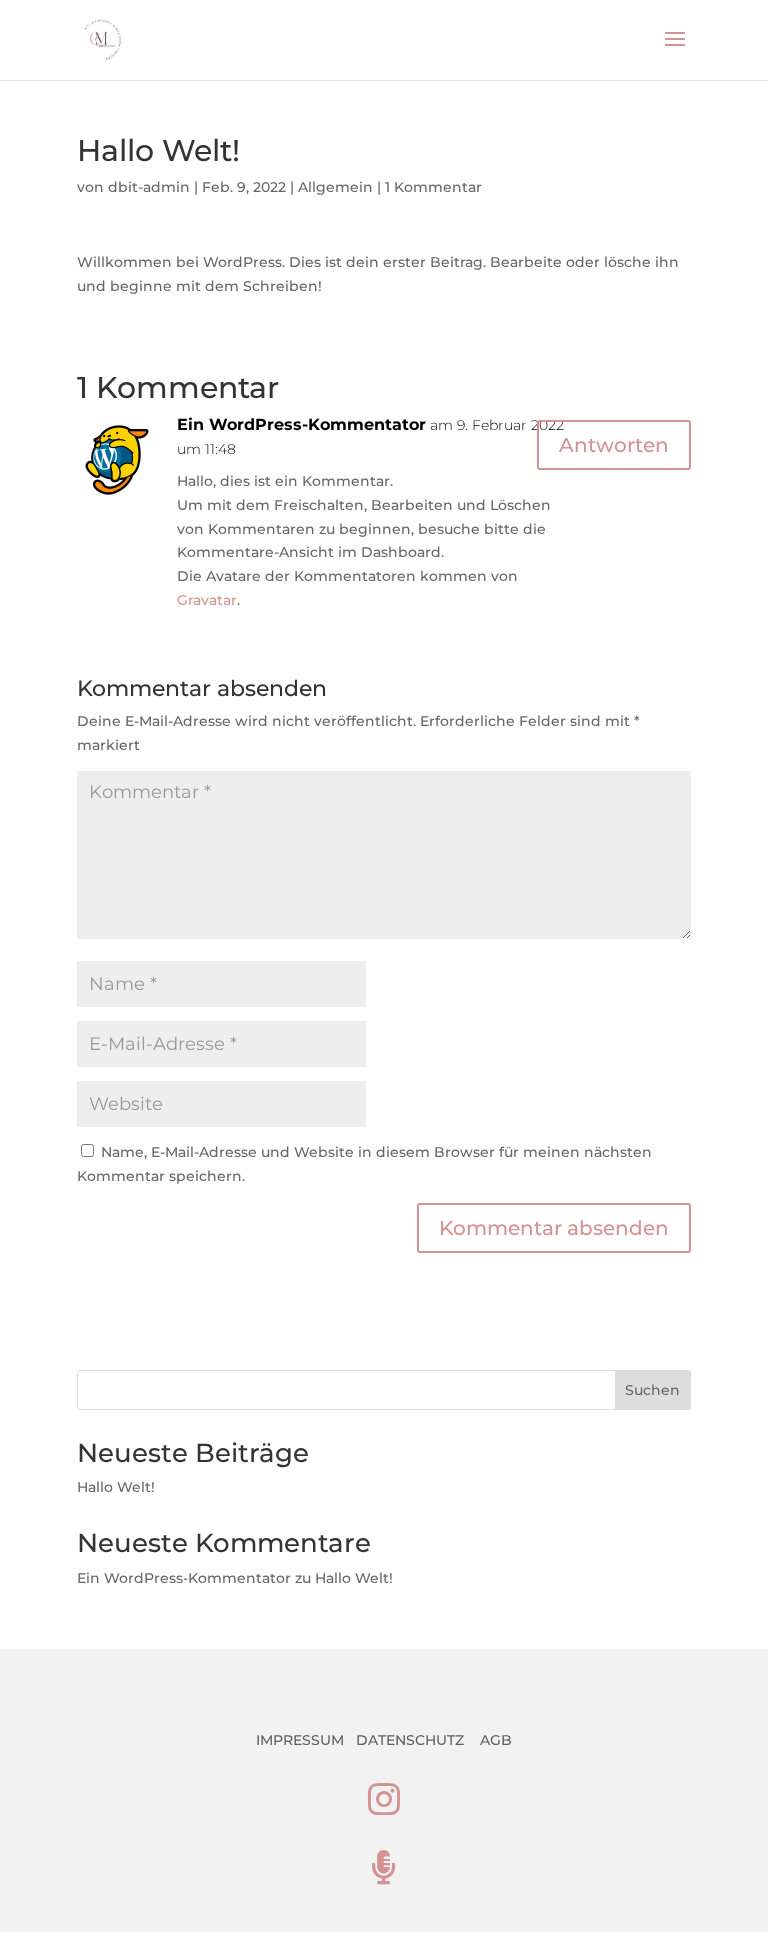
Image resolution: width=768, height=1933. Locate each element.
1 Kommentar (433, 187)
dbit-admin (149, 187)
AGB (496, 1740)
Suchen (652, 1390)
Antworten (614, 445)
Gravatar (207, 600)
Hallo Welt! (116, 1487)
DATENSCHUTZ (410, 1740)
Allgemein (335, 187)
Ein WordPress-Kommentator (301, 424)
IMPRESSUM (300, 1740)
